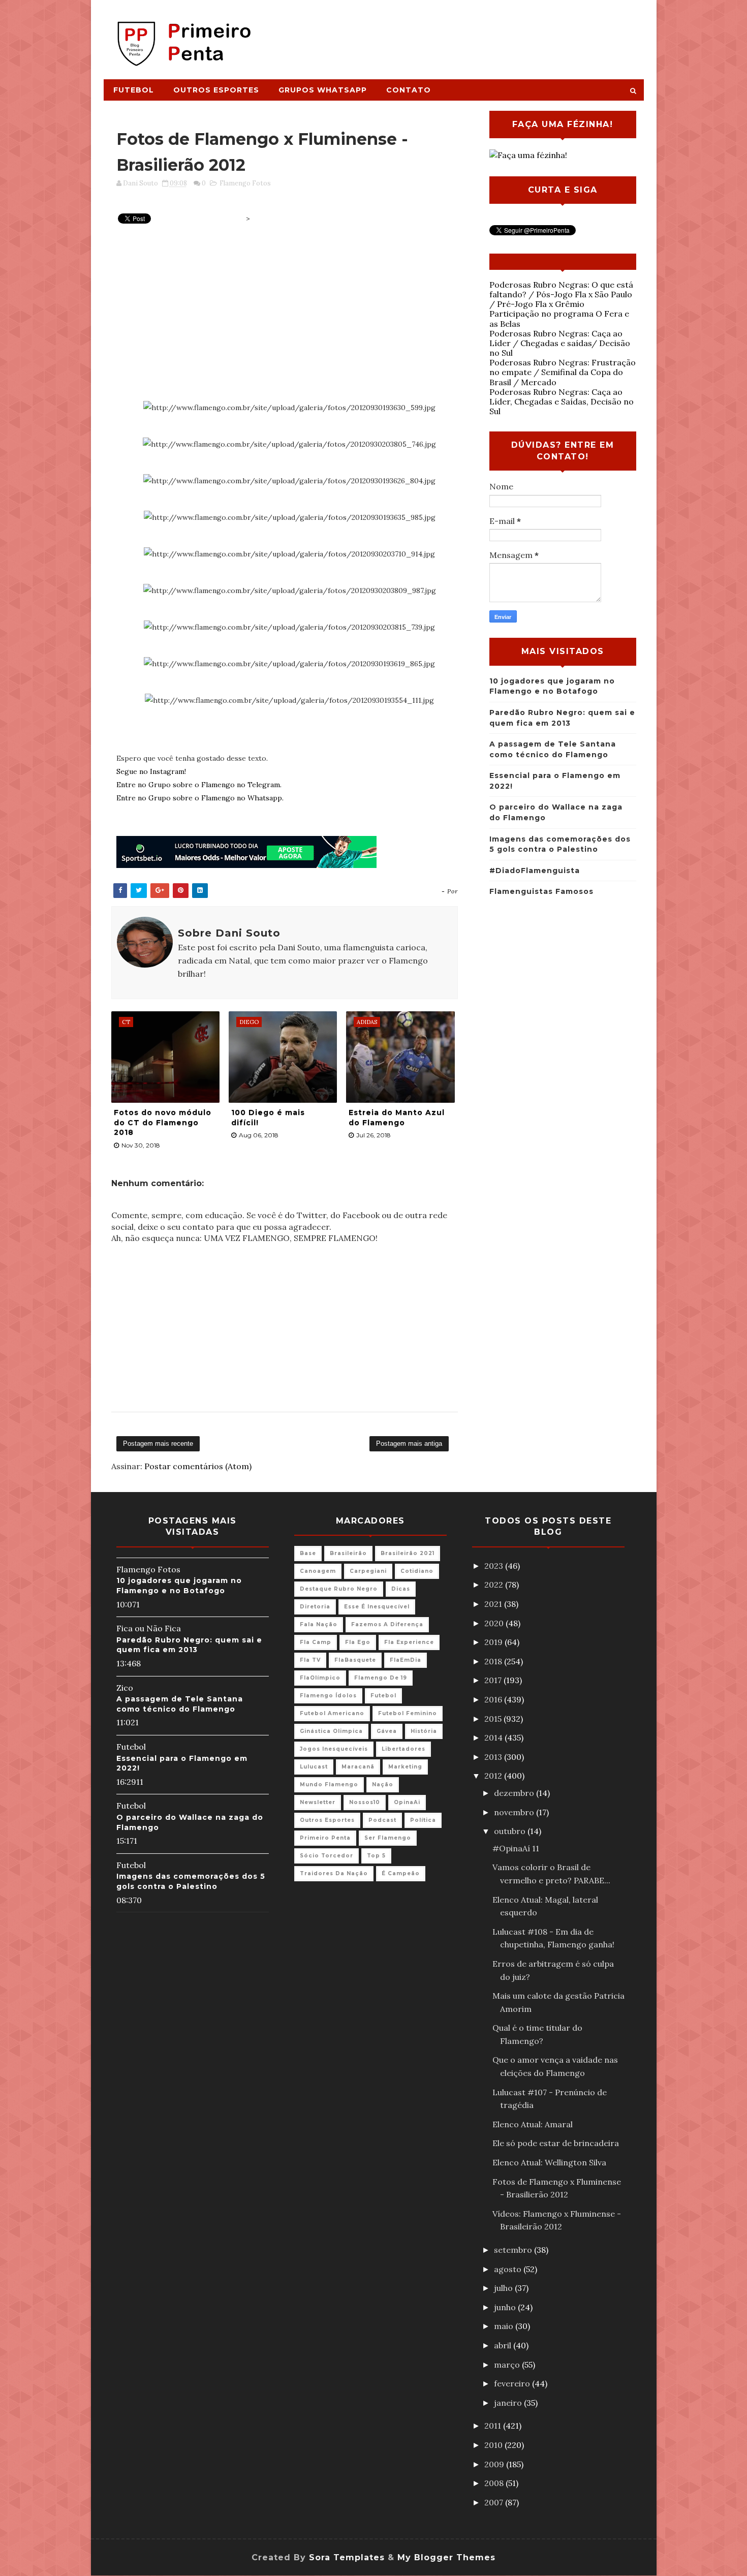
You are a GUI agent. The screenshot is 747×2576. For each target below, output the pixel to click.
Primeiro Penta (325, 1838)
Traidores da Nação (334, 1873)
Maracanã (358, 1767)
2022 (495, 1585)
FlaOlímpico (320, 1678)
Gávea (387, 1731)
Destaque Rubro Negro (339, 1589)
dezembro (515, 1793)
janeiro (509, 2403)
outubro (511, 1831)
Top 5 (376, 1856)
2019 (494, 1642)
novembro (515, 1812)
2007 (495, 2502)
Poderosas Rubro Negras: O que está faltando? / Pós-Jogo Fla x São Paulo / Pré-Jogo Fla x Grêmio (561, 294)
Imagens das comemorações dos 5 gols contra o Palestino (191, 1881)
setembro (514, 2250)
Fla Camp (316, 1642)
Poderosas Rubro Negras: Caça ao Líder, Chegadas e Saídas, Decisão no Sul (562, 401)
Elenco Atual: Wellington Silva (549, 2162)
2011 (494, 2426)
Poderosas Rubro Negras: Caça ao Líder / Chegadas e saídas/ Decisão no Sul (560, 343)
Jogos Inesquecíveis (334, 1749)
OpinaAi (407, 1802)
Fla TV (310, 1660)
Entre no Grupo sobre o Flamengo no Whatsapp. (200, 798)
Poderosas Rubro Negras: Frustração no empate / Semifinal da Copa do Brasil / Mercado (563, 372)
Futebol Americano (332, 1713)
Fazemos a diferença (387, 1624)
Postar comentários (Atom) (198, 1466)
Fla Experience (409, 1642)
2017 (494, 1680)
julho (504, 2288)
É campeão (401, 1873)
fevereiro (513, 2383)
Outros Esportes (216, 90)
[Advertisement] (458, 34)
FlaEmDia (406, 1660)
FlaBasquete (355, 1660)
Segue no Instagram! (151, 771)
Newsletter (318, 1802)
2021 (494, 1604)
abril (504, 2345)
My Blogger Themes (446, 2557)
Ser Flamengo (388, 1838)
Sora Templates (347, 2557)
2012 (494, 1776)
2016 (494, 1699)
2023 (495, 1566)
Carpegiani (368, 1571)
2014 (494, 1737)
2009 (495, 2464)
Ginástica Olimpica (331, 1731)
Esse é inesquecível (377, 1607)
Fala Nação (319, 1624)
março (508, 2365)
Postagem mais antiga (409, 1444)
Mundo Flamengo (329, 1784)
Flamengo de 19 (381, 1678)
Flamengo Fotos (245, 183)
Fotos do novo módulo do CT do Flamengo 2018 (163, 1122)
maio (505, 2326)
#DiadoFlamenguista (535, 871)
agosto (509, 2269)
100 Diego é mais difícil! (268, 1118)
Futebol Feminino (408, 1713)
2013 (494, 1757)
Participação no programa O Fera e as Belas (559, 318)
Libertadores (403, 1749)
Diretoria (315, 1607)
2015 (494, 1719)
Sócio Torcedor (326, 1856)
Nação (383, 1784)
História (424, 1731)
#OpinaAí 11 (516, 1848)
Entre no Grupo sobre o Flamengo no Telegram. (199, 785)
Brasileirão (348, 1553)
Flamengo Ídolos (328, 1696)
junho (506, 2307)
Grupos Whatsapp (323, 90)
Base (308, 1553)
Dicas (401, 1589)
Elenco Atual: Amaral (533, 2124)
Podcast (382, 1820)
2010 (494, 2445)
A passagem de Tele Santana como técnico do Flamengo (180, 1704)
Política (423, 1820)
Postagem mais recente (158, 1444)
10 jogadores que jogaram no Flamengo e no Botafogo (179, 1586)
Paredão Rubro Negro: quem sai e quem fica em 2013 (189, 1645)
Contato (409, 90)
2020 (495, 1623)
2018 (494, 1661)
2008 (495, 2483)
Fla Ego (358, 1642)
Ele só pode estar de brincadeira (556, 2143)
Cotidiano (417, 1571)
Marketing (405, 1767)
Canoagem (318, 1571)
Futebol (134, 90)
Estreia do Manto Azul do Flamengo (397, 1118)
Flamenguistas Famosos (541, 891)
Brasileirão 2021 (408, 1553)
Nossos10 (365, 1802)
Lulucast (314, 1767)
